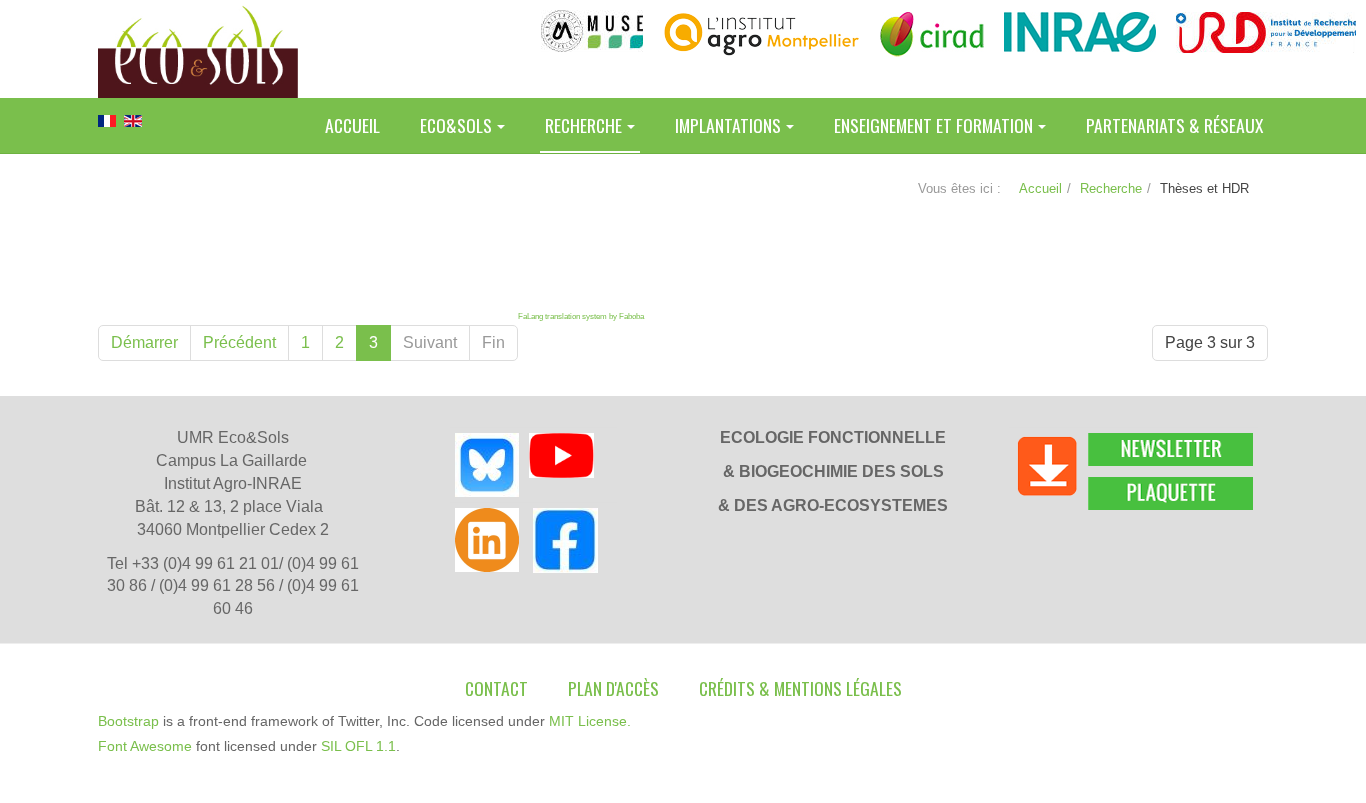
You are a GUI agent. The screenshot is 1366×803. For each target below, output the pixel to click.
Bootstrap (128, 721)
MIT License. (590, 721)
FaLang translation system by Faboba (581, 316)
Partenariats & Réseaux (1174, 125)
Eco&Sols (456, 125)
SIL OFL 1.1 (358, 746)
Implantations (728, 125)
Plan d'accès (613, 688)
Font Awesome (145, 746)
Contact (496, 688)
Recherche (583, 125)
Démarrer (144, 342)
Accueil (352, 125)
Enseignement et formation (933, 125)
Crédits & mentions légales (800, 688)
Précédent (239, 342)
